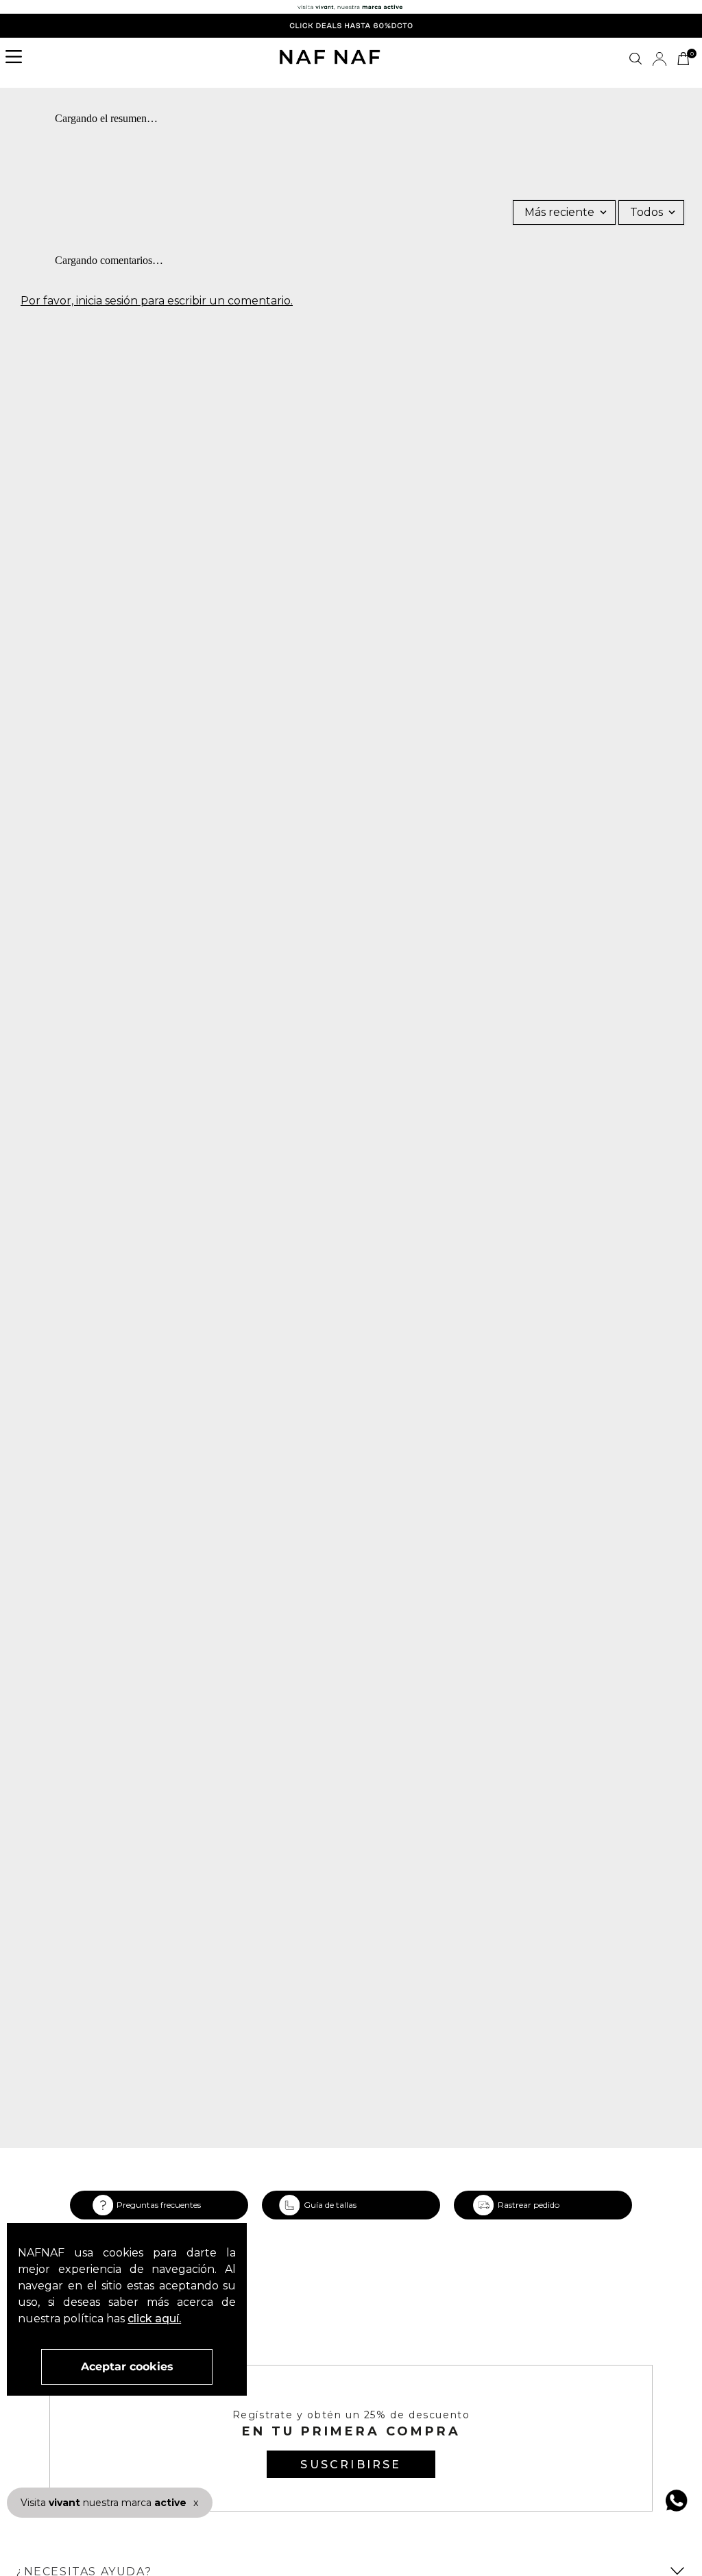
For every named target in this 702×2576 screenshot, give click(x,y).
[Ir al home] (330, 58)
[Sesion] (659, 59)
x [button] (196, 2503)
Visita (104, 2503)
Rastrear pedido (529, 2205)
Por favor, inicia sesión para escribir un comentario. (157, 301)
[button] (18, 58)
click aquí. (154, 2319)
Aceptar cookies (127, 2367)
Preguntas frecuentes (159, 2205)
